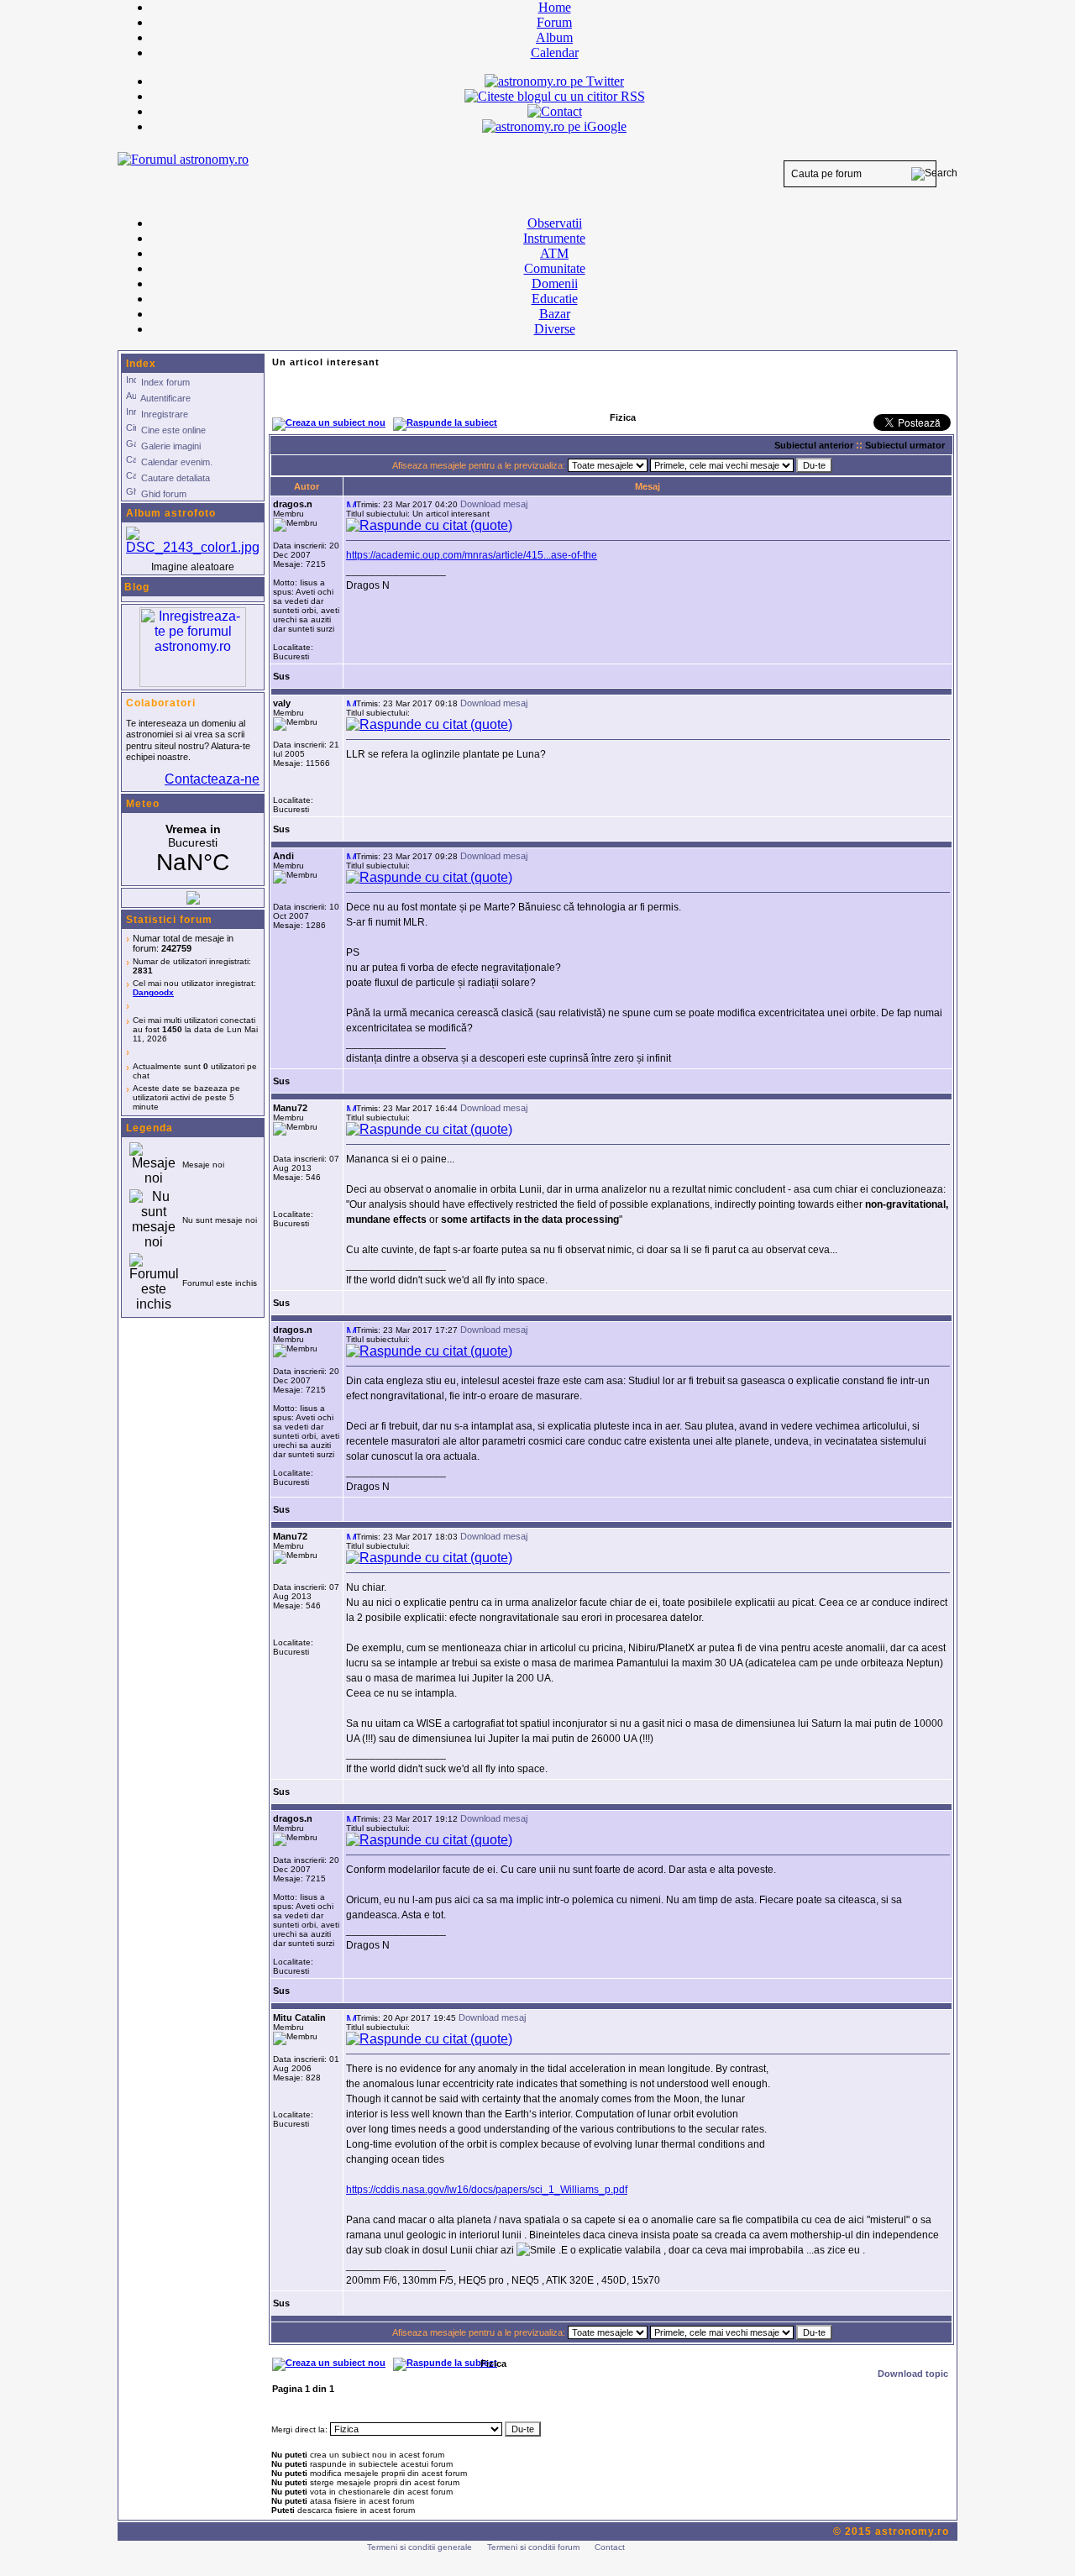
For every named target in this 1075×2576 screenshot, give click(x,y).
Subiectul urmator (905, 445)
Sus (281, 676)
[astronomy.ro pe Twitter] (554, 80)
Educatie (555, 299)
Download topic (913, 2374)
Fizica (493, 2364)
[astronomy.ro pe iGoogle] (554, 126)
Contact (610, 2547)
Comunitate (555, 268)
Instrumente (554, 238)
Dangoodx (153, 992)
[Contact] (555, 111)
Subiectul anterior (814, 445)
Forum (554, 22)
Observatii (555, 223)
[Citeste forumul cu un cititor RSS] (555, 96)
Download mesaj (494, 504)
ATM (554, 253)
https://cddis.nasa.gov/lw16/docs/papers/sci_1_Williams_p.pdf (487, 2190)
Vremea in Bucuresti (193, 849)
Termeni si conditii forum (533, 2547)
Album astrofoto (171, 513)
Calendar (555, 52)
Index (141, 364)
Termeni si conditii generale (420, 2547)
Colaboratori (161, 703)
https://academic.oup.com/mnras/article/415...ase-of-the (472, 555)
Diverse (555, 329)
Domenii (555, 283)
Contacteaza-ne (212, 779)
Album (554, 37)
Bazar (555, 314)
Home (555, 7)
